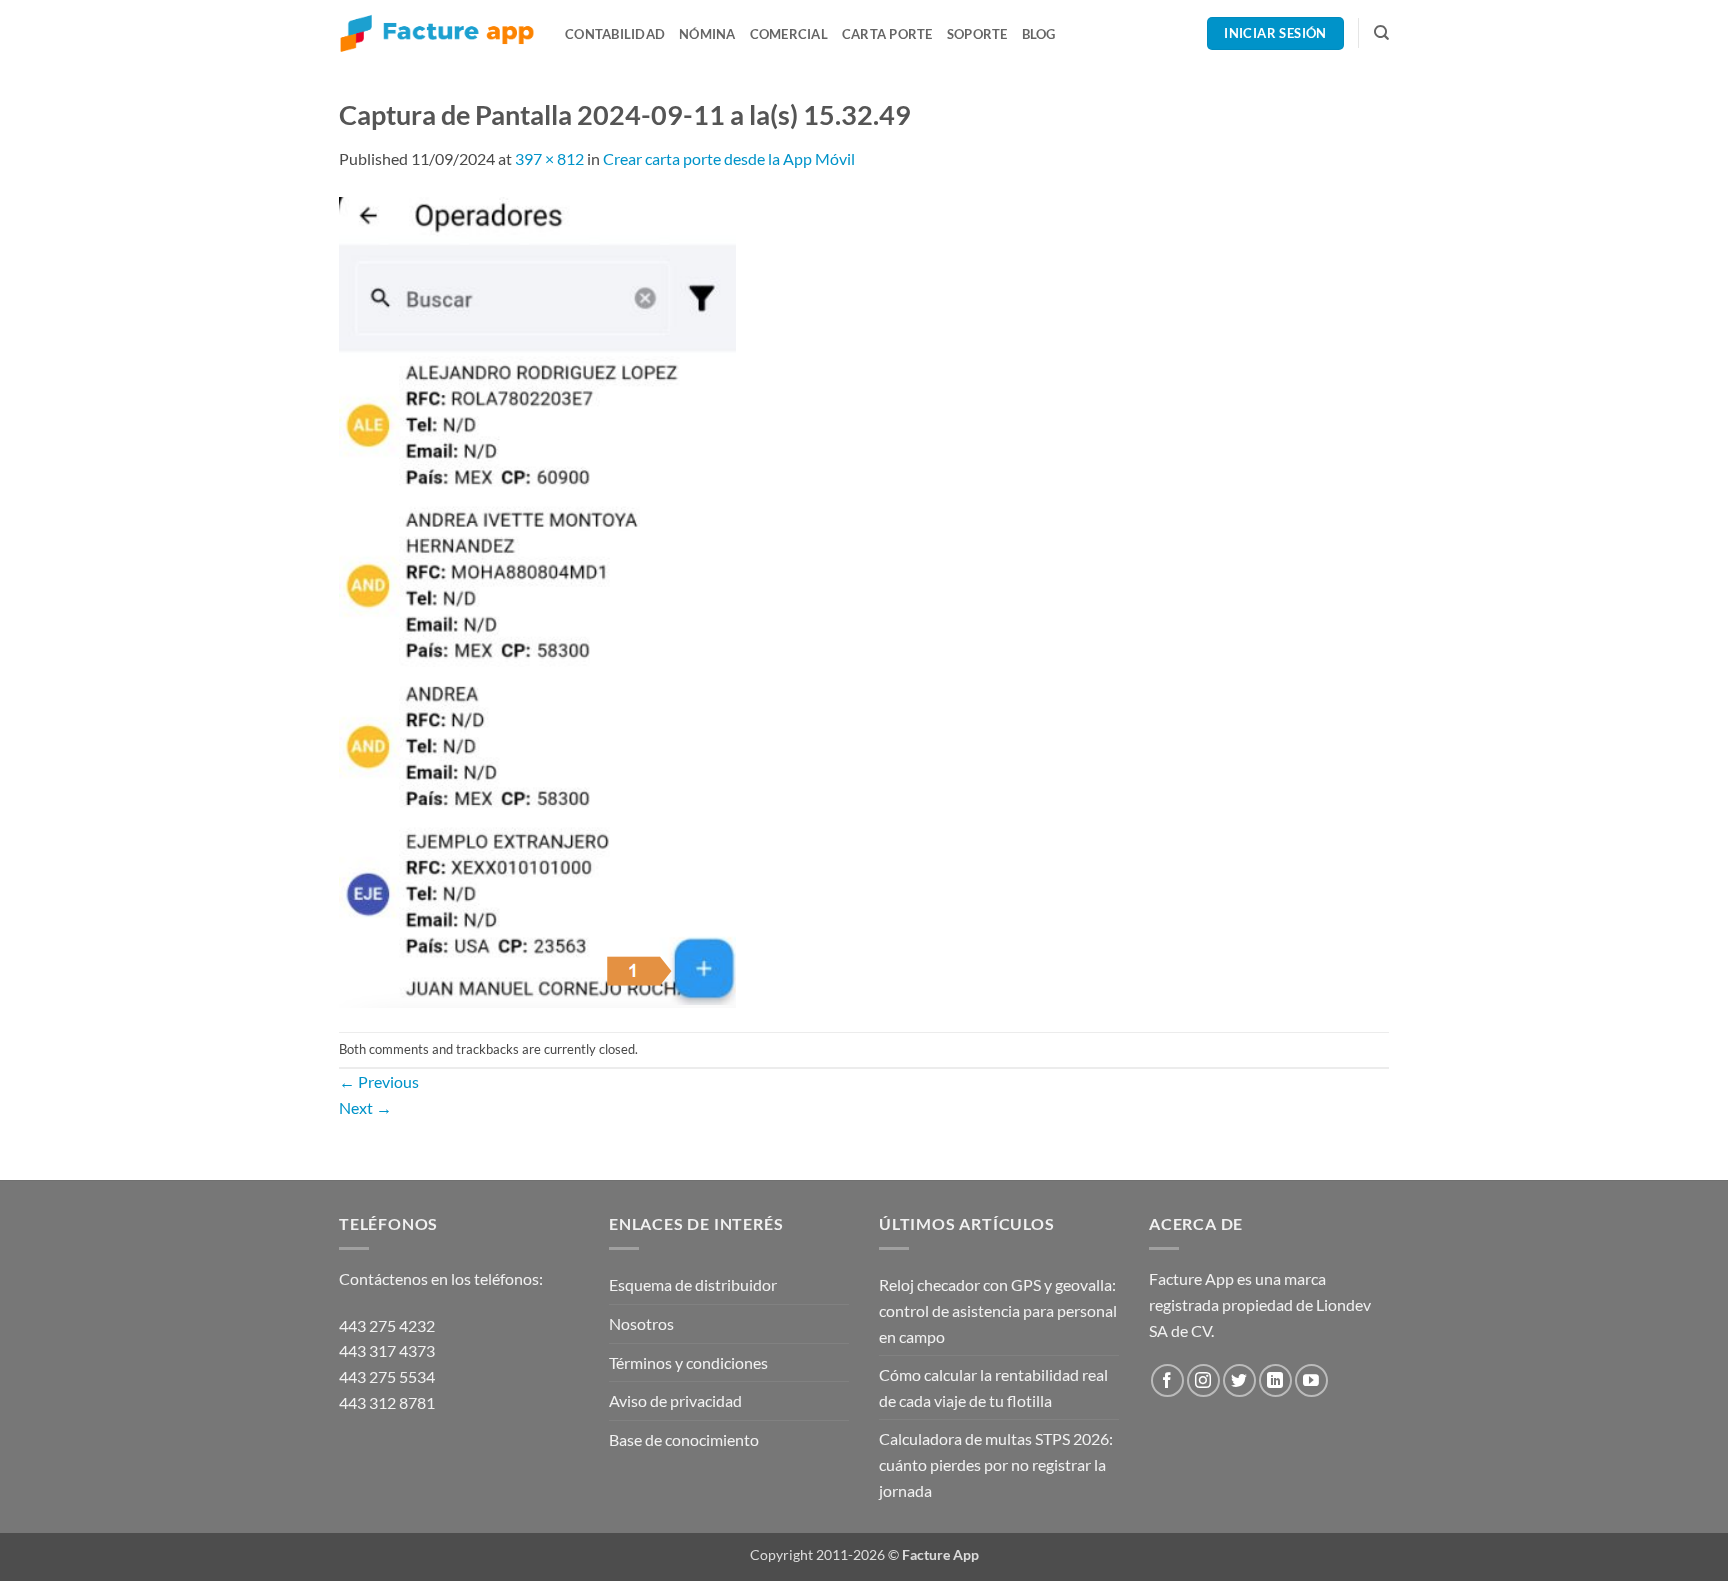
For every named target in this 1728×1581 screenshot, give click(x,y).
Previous (379, 1081)
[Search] (1381, 33)
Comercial (789, 34)
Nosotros (641, 1323)
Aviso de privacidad (675, 1400)
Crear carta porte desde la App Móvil (729, 158)
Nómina (707, 34)
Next (365, 1107)
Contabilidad (615, 34)
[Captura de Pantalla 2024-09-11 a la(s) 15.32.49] (537, 599)
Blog (1039, 34)
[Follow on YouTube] (1311, 1380)
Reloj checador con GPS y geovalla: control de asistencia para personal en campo (998, 1310)
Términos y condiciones (688, 1362)
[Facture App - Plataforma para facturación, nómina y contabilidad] (437, 33)
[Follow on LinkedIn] (1275, 1380)
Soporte (977, 34)
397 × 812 (549, 158)
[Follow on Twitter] (1239, 1380)
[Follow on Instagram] (1203, 1380)
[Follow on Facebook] (1167, 1380)
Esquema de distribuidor (693, 1284)
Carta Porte (887, 34)
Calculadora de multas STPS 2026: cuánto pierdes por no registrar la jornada (996, 1464)
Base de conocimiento (684, 1439)
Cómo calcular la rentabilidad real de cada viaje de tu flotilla (993, 1387)
